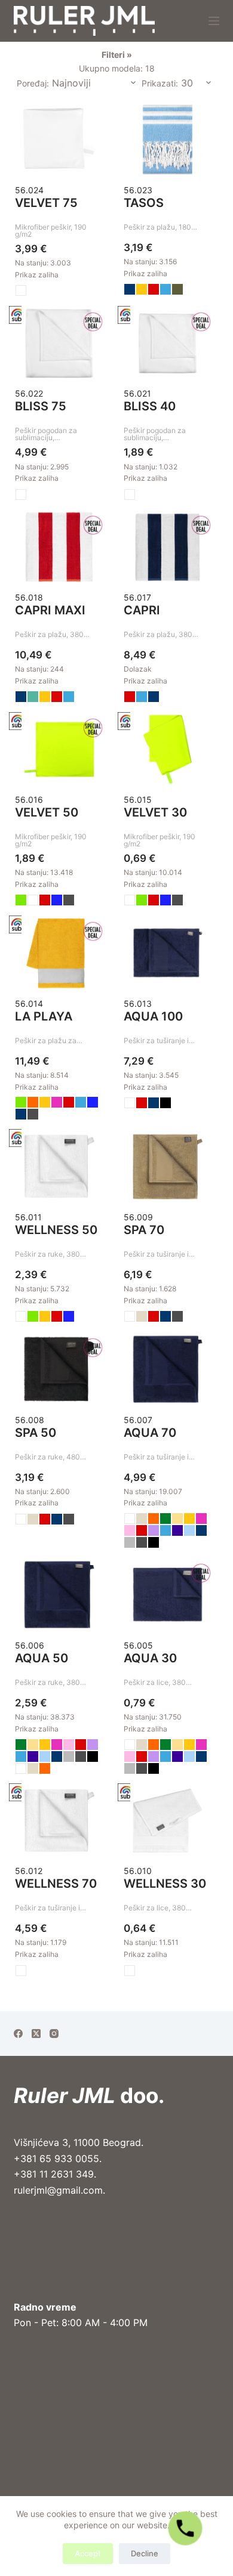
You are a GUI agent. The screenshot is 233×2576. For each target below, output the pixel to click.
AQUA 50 (42, 1658)
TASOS (144, 203)
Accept (88, 2553)
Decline (145, 2553)
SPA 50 (36, 1433)
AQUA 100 (153, 1016)
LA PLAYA (44, 1016)
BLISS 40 (150, 406)
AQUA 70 (150, 1433)
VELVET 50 (47, 812)
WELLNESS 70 (56, 1884)
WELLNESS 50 (56, 1230)
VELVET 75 (46, 203)
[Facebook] (18, 2034)
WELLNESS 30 (165, 1884)
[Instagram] (54, 2034)
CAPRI (142, 610)
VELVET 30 (155, 812)
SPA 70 (144, 1230)
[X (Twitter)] (36, 2034)
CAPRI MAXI (50, 610)
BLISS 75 (41, 406)
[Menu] (214, 21)
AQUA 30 (150, 1658)
